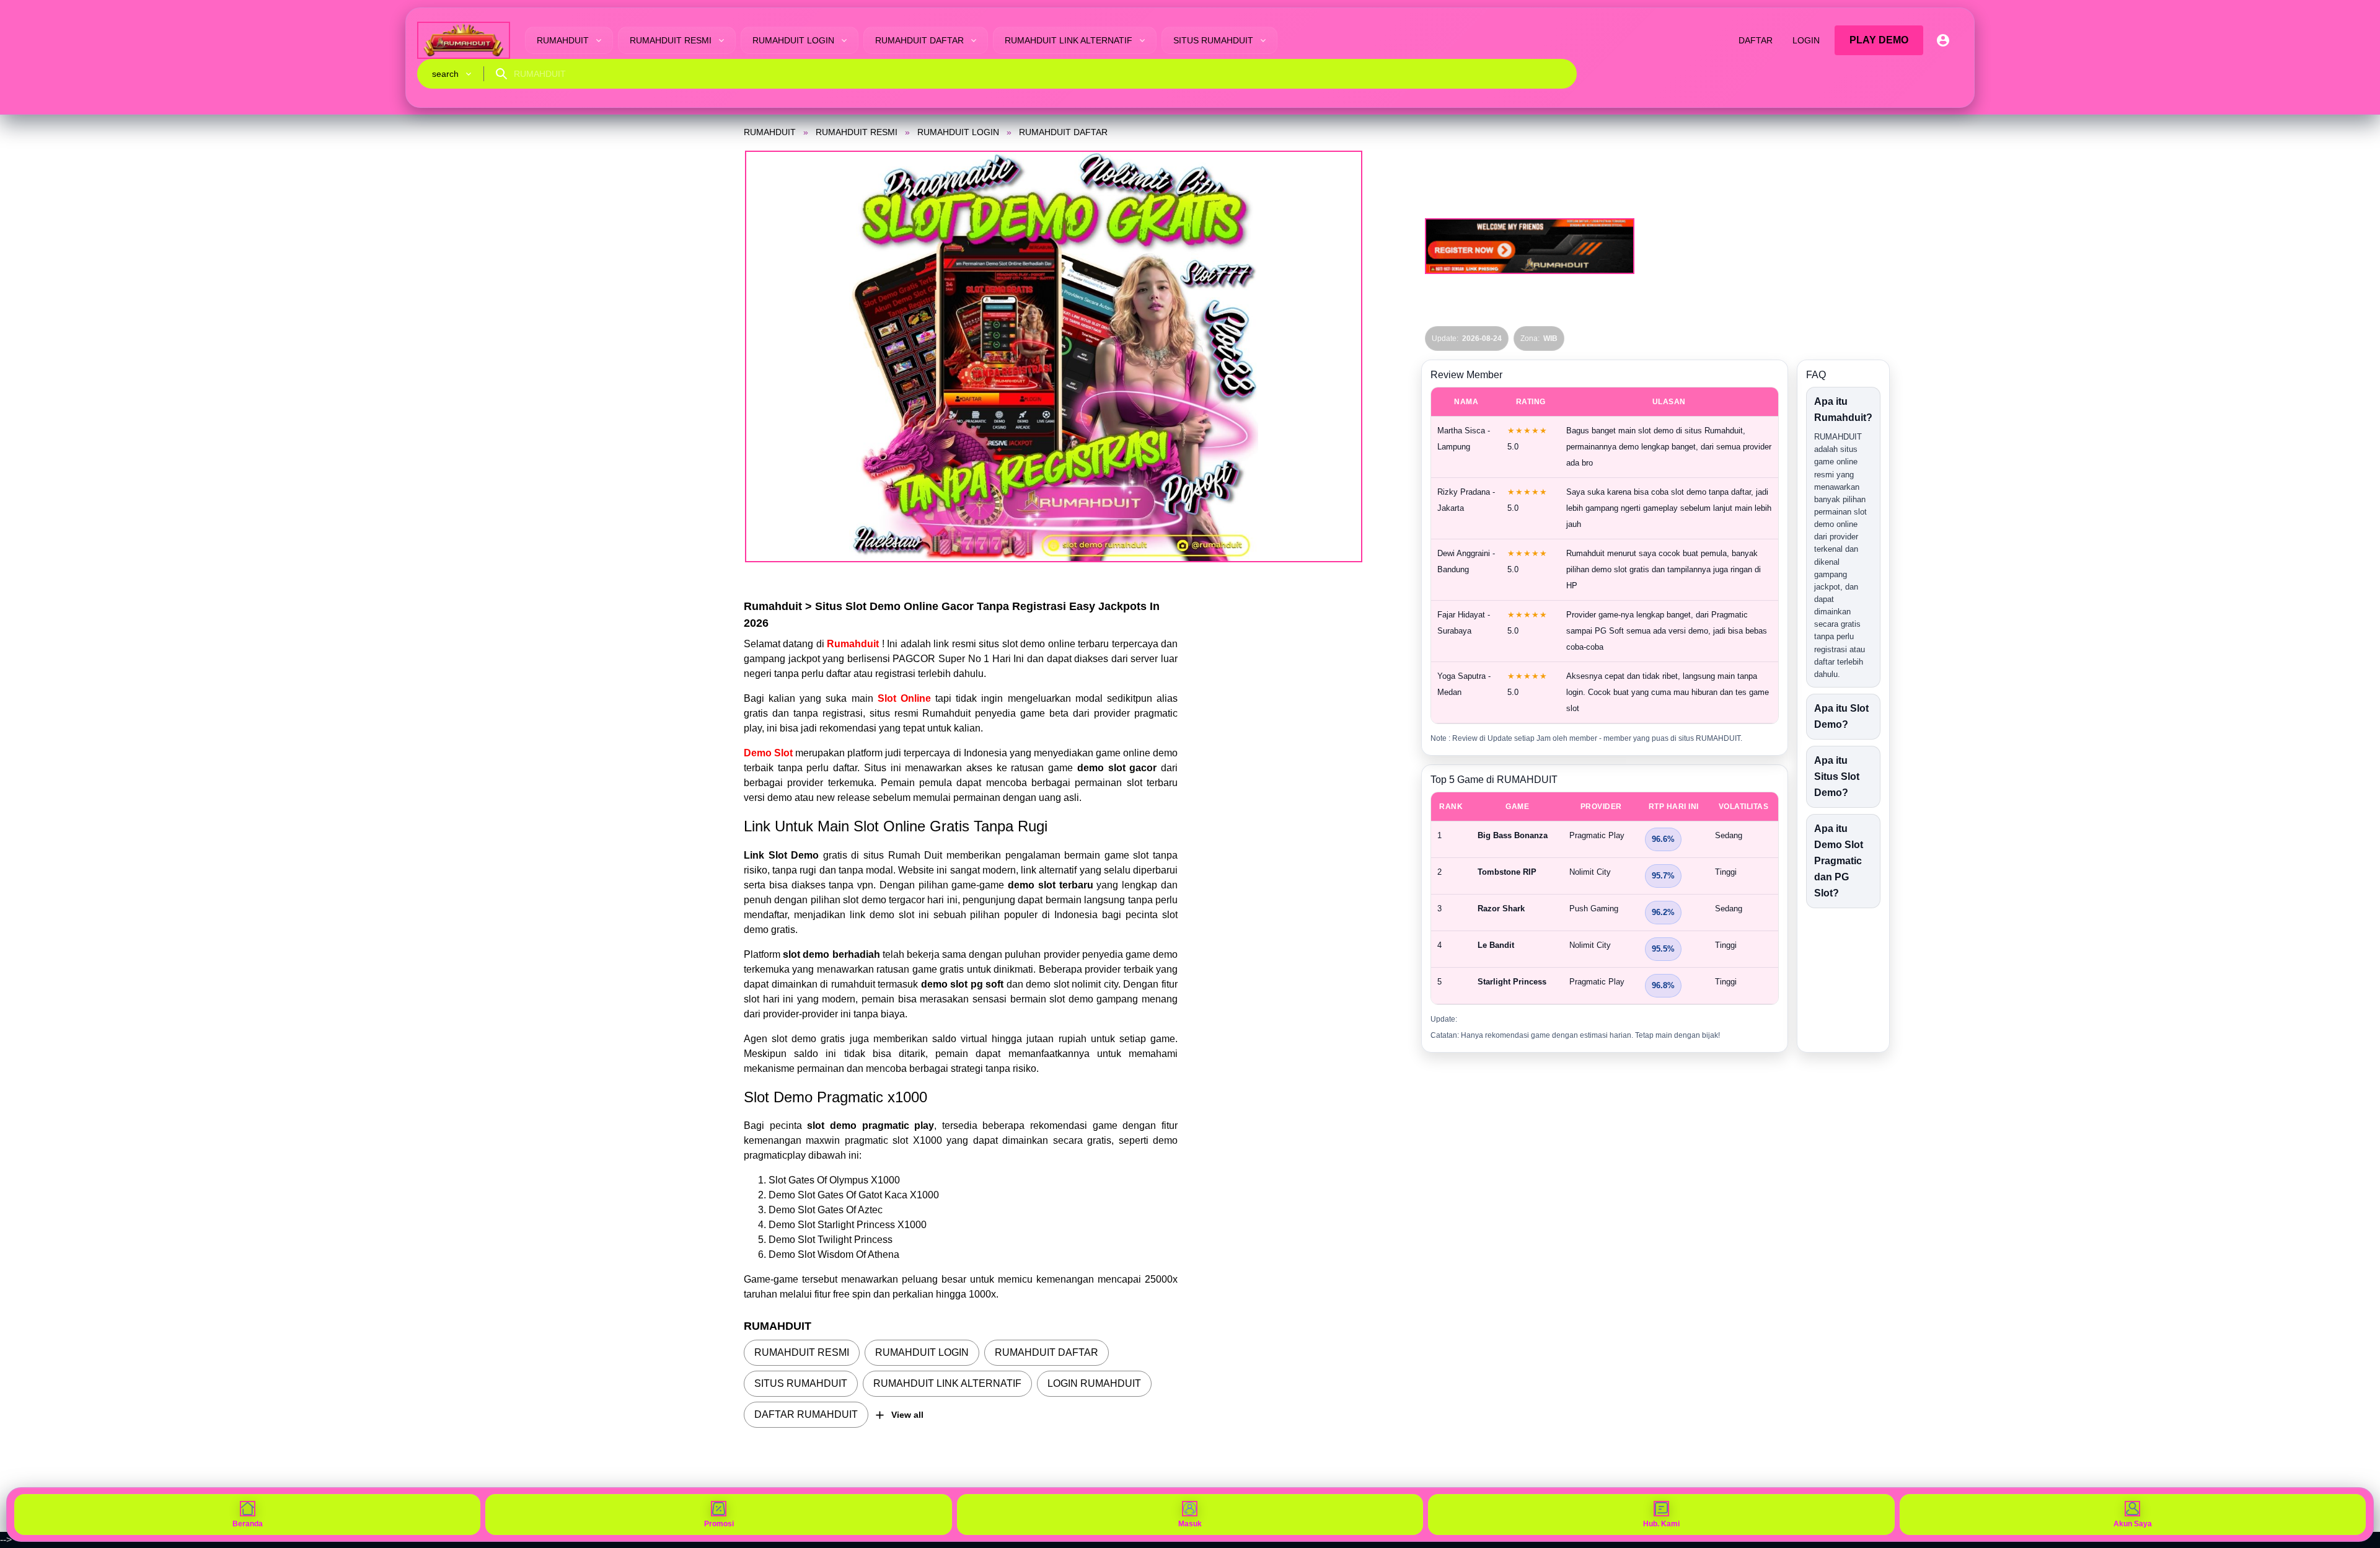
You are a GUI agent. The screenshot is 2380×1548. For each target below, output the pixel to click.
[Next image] (1338, 356)
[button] (1054, 356)
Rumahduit (854, 644)
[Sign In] (1943, 40)
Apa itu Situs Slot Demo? (1837, 776)
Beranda (248, 1524)
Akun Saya (2133, 1524)
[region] (1605, 898)
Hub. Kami (1661, 1524)
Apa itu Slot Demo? (1841, 716)
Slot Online (904, 698)
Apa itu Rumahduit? (1843, 409)
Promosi (719, 1524)
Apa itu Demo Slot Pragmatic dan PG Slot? (1839, 861)
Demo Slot (768, 753)
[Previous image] (770, 356)
